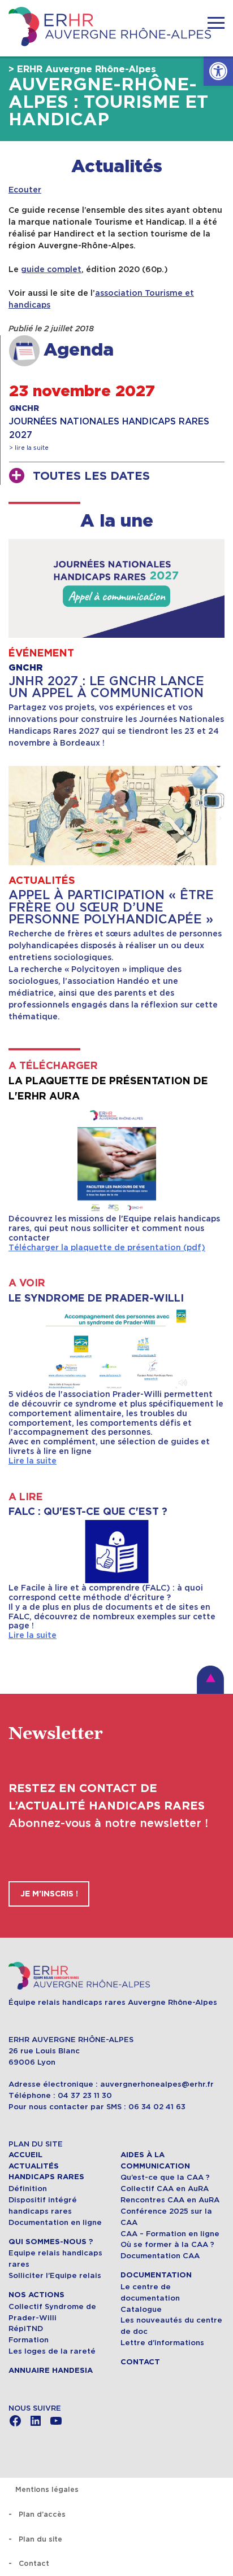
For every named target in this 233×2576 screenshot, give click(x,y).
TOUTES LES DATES (91, 476)
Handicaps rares (46, 2177)
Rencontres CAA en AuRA (170, 2200)
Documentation (156, 2275)
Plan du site (40, 2539)
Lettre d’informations (162, 2343)
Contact (140, 2362)
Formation (29, 2340)
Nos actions (36, 2295)
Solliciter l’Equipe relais (55, 2275)
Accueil (25, 2155)
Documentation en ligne (55, 2222)
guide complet (51, 269)
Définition (28, 2189)
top (210, 1680)
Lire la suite (33, 1461)
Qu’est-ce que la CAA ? (165, 2177)
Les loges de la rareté (52, 2351)
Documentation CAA (160, 2256)
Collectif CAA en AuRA (165, 2189)
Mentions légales (47, 2489)
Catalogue (141, 2309)
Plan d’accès (42, 2514)
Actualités (117, 167)
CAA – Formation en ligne (170, 2234)
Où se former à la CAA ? (167, 2244)
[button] (218, 71)
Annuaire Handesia (51, 2371)
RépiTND (26, 2329)
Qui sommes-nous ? (51, 2242)
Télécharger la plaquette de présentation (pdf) (107, 1247)
